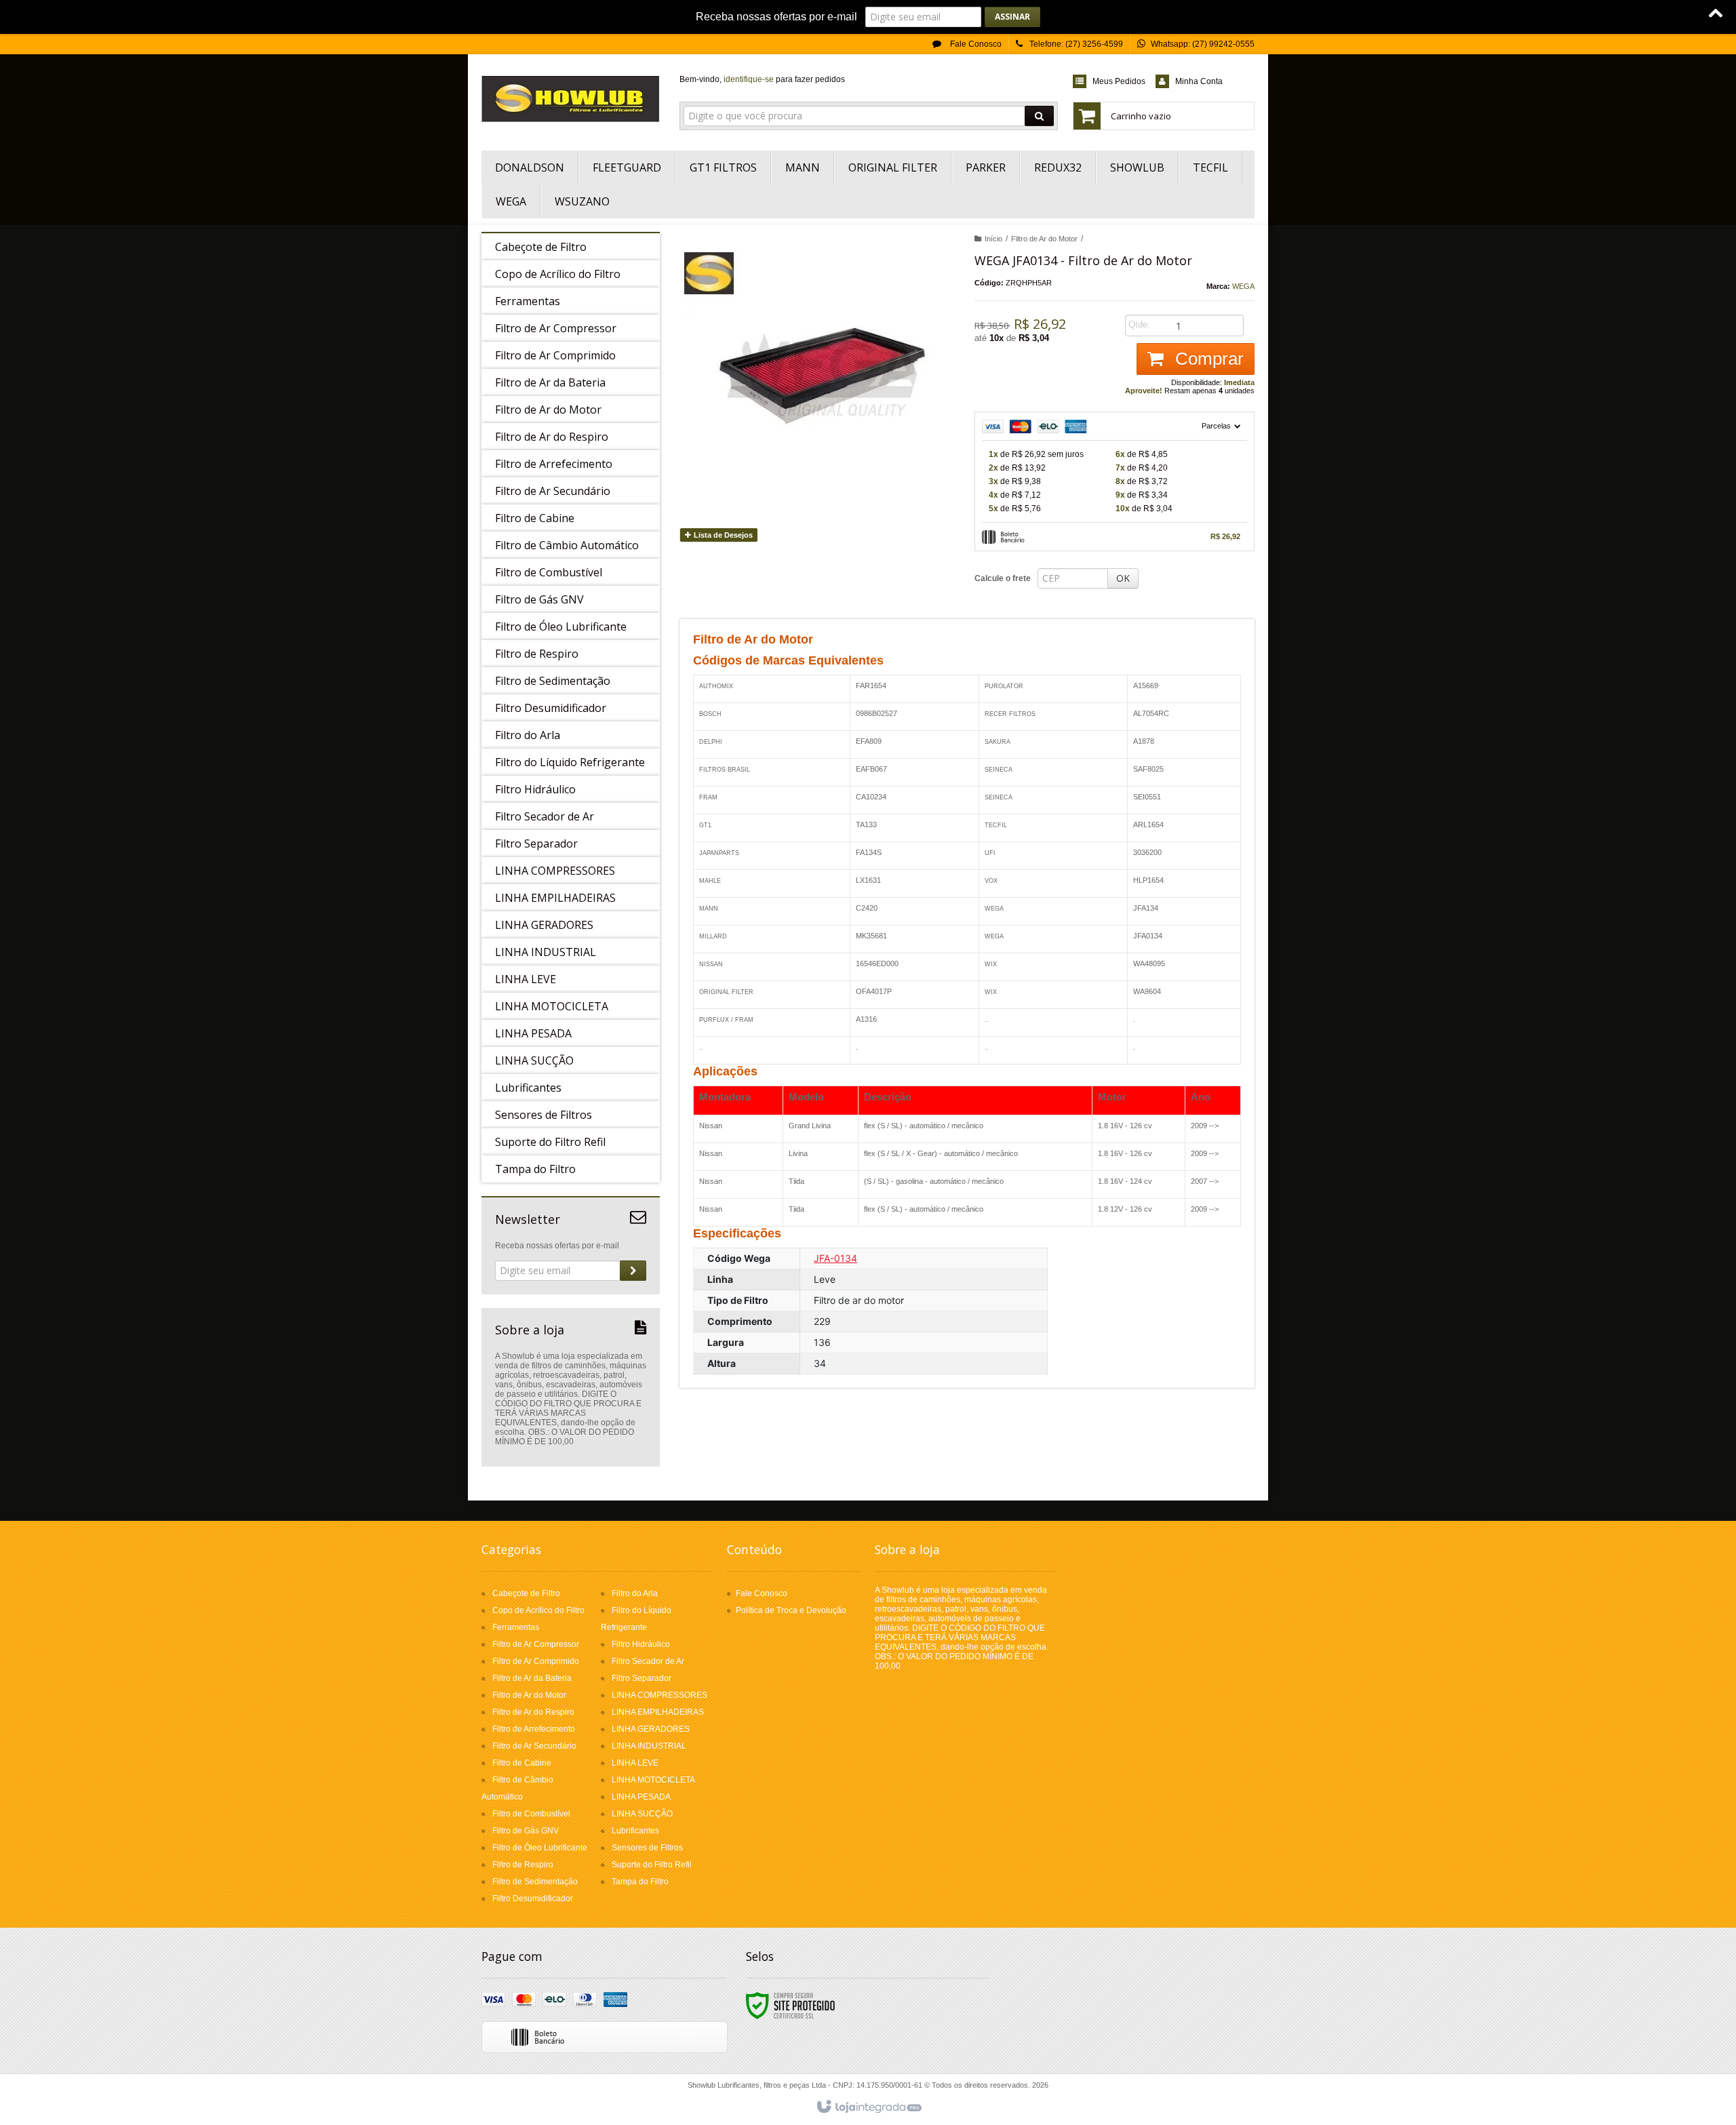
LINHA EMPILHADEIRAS (658, 1712)
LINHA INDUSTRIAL (649, 1746)
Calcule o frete (1003, 578)
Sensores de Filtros (647, 1848)
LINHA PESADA (641, 1797)
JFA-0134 (835, 1258)
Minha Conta (1199, 81)
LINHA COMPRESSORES (659, 1695)
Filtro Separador (642, 1678)
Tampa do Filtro (640, 1882)
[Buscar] (1039, 116)
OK (1123, 578)
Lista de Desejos (722, 535)
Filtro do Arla (635, 1593)
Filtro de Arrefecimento (534, 1729)
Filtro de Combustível (531, 1814)
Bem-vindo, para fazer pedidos (762, 79)
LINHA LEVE (635, 1763)
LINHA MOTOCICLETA (653, 1780)
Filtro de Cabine (522, 1763)
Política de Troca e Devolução (791, 1610)
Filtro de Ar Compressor (536, 1644)
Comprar (1207, 359)
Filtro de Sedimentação (535, 1882)
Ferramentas (516, 1627)
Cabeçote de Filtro (526, 1593)
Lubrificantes (635, 1831)
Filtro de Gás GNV (526, 1831)
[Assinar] (1012, 17)
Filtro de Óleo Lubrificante (540, 1848)
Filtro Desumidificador (533, 1899)
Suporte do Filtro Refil (652, 1865)
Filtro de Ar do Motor (1044, 239)
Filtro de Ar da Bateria (532, 1678)
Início (993, 239)
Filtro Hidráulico (641, 1644)
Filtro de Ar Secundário (534, 1746)
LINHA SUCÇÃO (642, 1814)
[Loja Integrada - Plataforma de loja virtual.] (868, 2107)
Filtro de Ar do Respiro (533, 1712)
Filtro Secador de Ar (648, 1661)
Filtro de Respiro (523, 1865)
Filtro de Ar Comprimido (536, 1661)
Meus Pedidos (1119, 81)
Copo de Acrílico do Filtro (538, 1610)
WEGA (1243, 286)
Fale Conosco (975, 44)
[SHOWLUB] (571, 99)
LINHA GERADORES (651, 1729)
